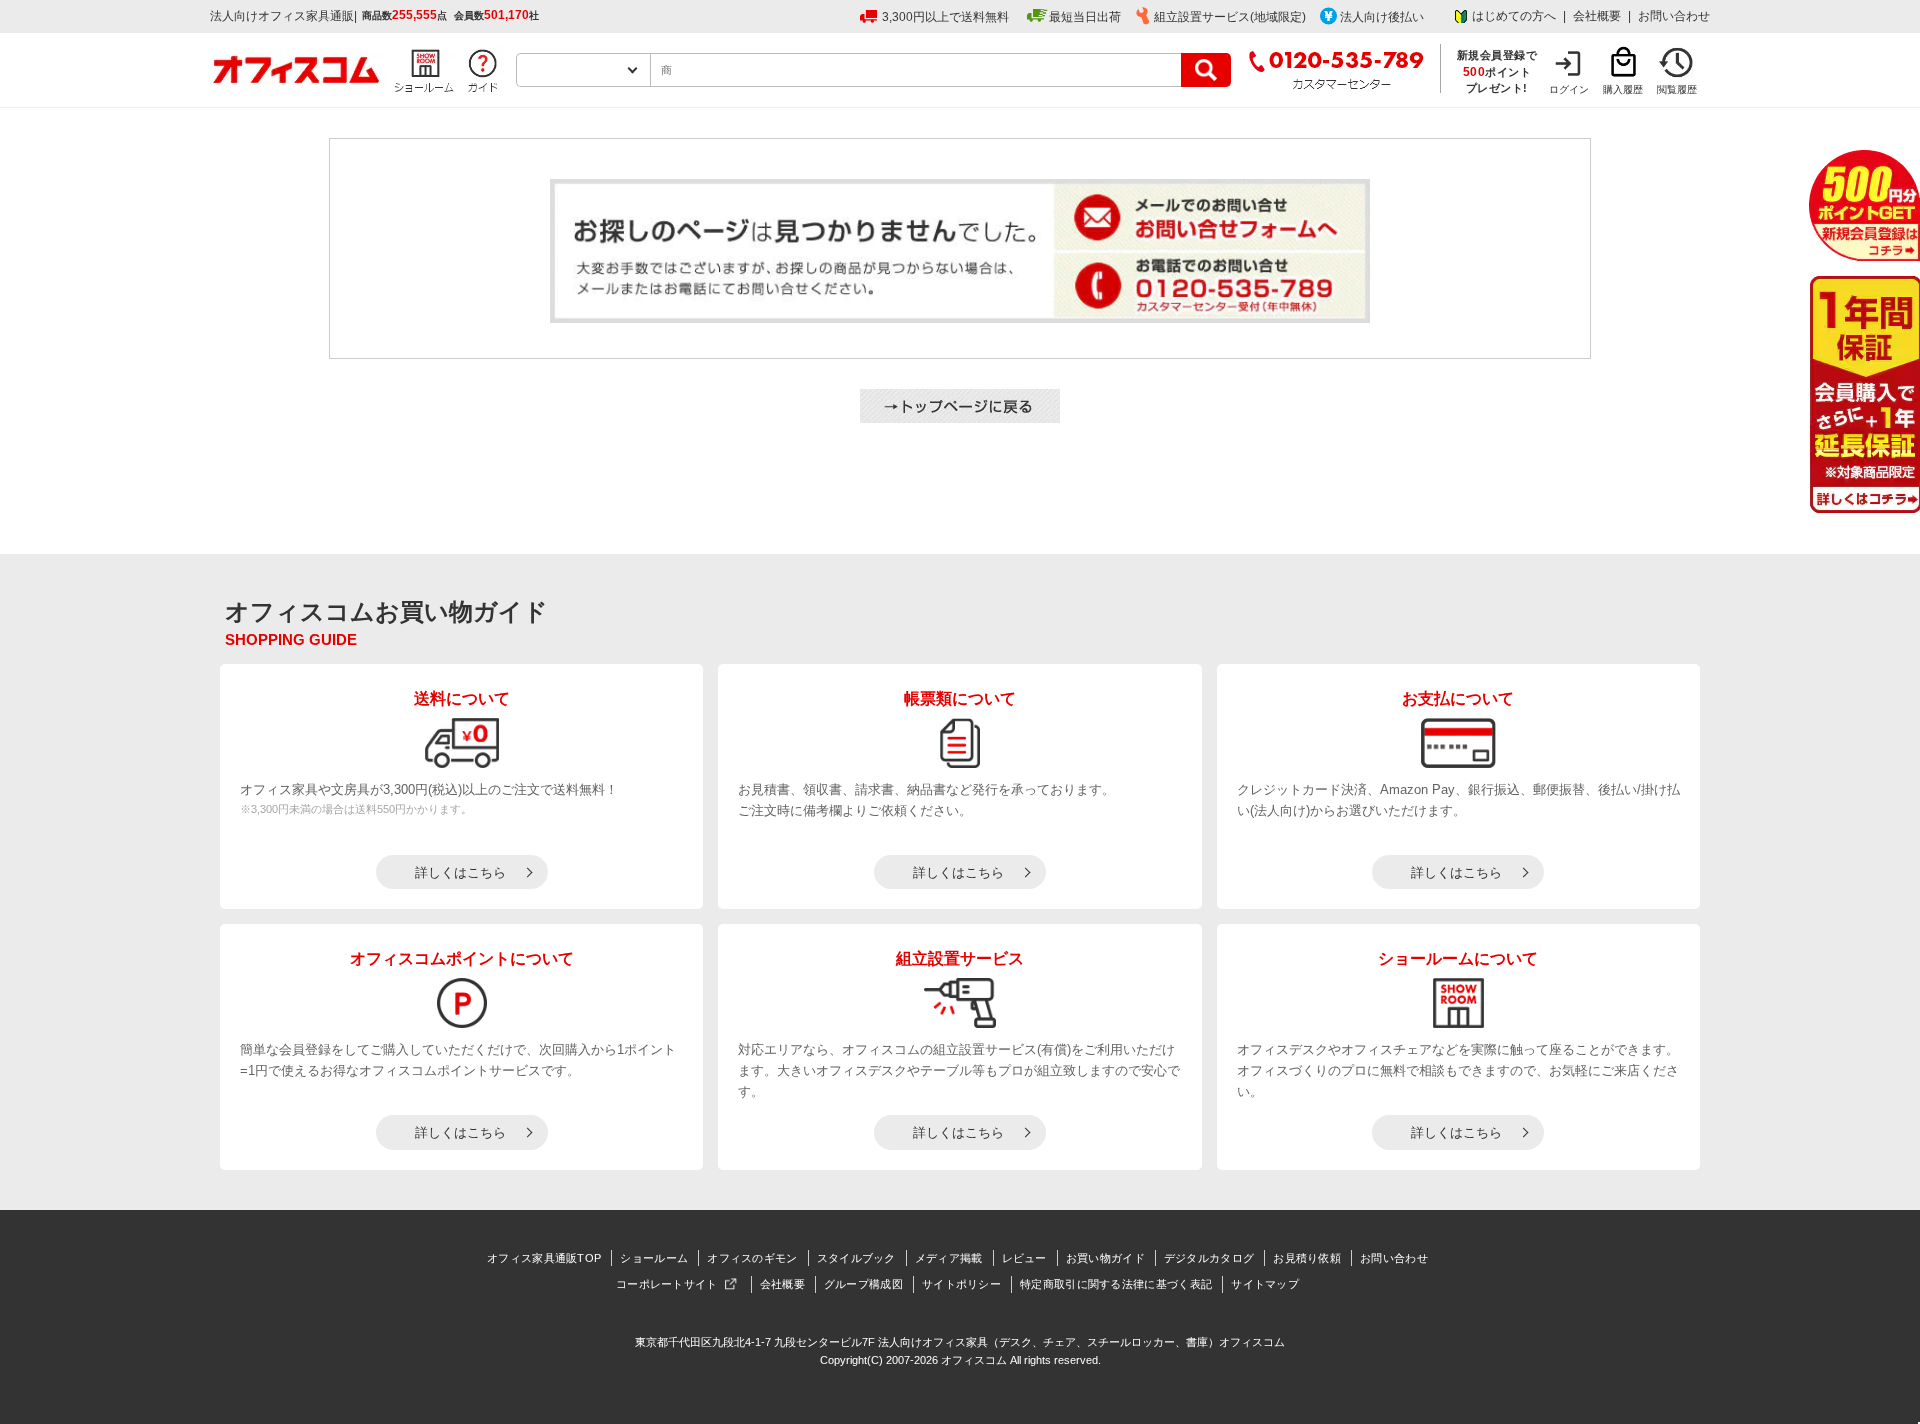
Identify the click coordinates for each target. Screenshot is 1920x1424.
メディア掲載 (949, 1258)
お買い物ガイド (1105, 1258)
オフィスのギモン (752, 1258)
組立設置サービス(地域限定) (1230, 17)
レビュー (1024, 1258)
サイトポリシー (961, 1284)
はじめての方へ (1514, 16)
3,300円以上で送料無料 (945, 17)
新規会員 (1864, 205)
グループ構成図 (863, 1284)
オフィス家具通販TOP (544, 1258)
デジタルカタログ (1209, 1258)
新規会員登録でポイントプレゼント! (1497, 71)
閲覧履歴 (1677, 89)
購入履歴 (1623, 89)
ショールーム (654, 1258)
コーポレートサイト (667, 1284)
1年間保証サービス (1863, 394)
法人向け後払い (1382, 17)
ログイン (1569, 89)
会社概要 (1597, 16)
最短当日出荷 (1085, 17)
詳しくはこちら (460, 872)
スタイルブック (856, 1258)
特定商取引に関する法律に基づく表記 (1116, 1284)
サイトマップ (1265, 1284)
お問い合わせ (1674, 16)
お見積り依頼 (1307, 1258)
